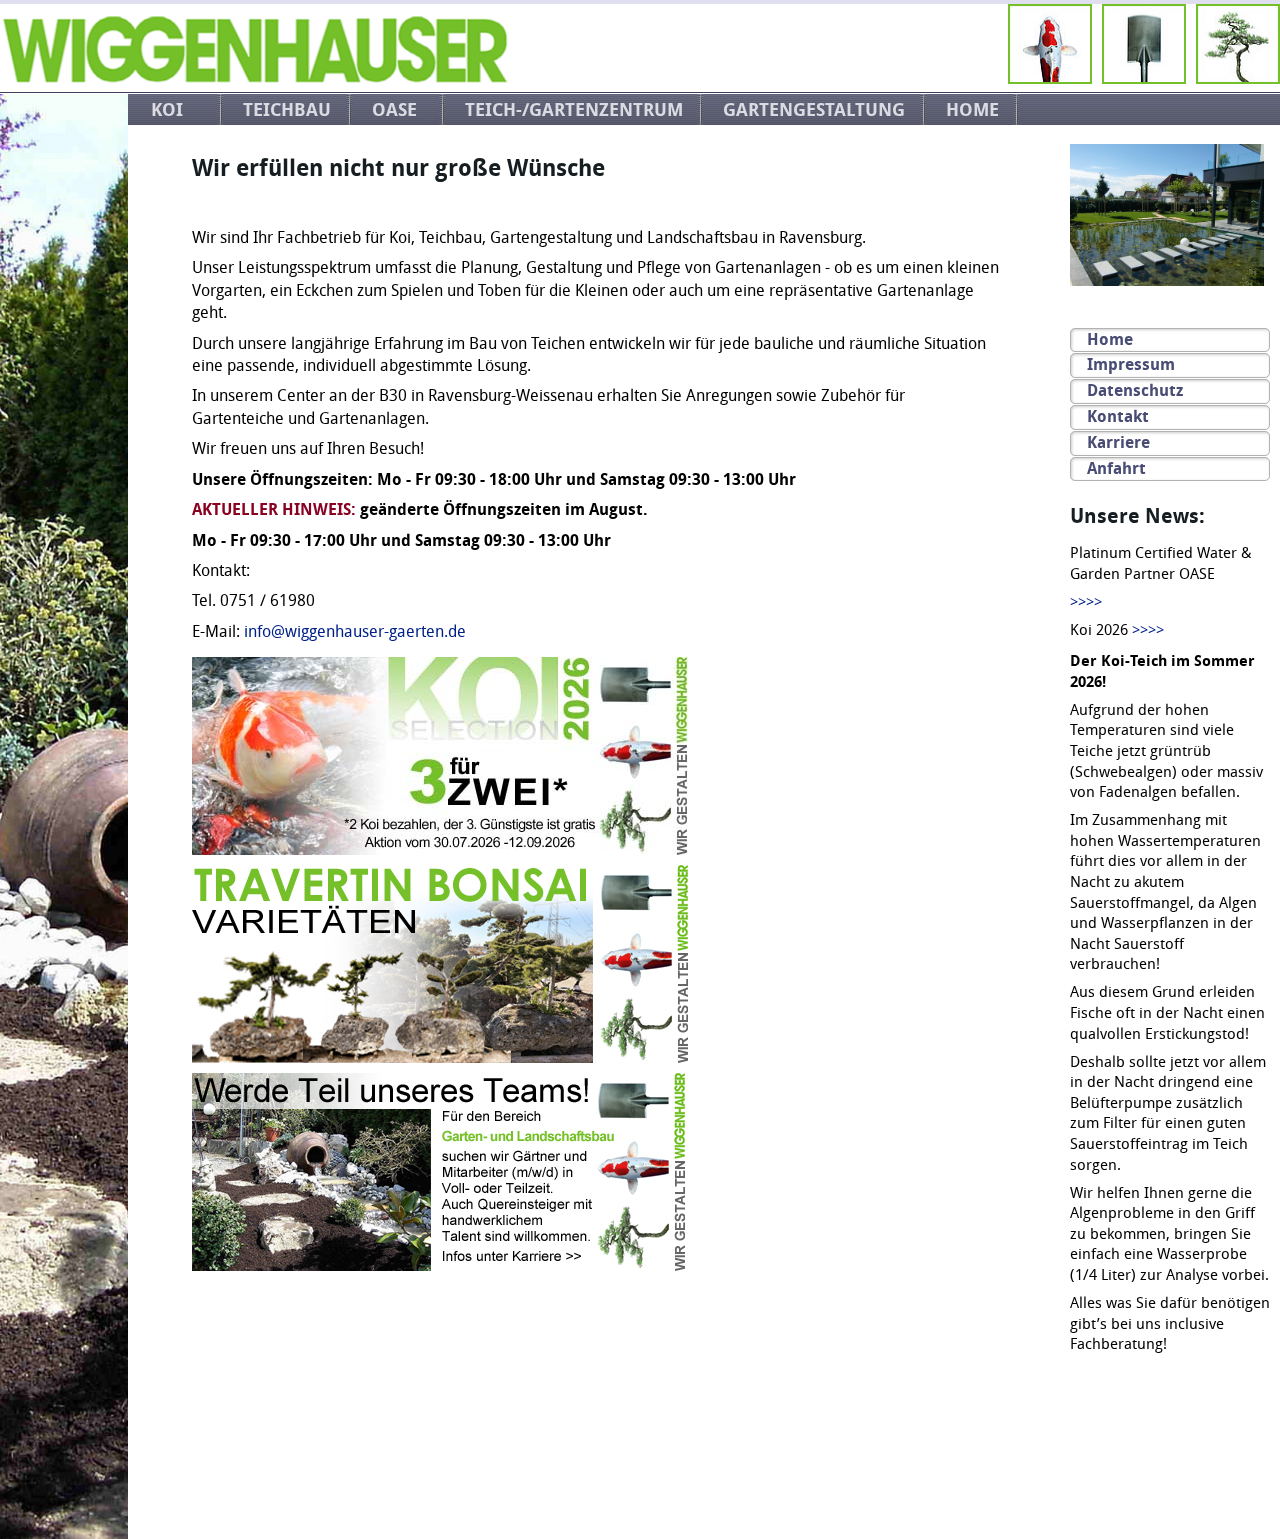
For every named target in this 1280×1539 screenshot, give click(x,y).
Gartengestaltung (814, 110)
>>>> (1086, 602)
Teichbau (287, 110)
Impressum (1131, 364)
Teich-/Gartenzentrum (574, 110)
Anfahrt (1116, 468)
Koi (167, 110)
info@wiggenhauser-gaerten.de (355, 632)
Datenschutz (1135, 390)
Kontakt (1118, 416)
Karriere (1118, 442)
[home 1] (254, 78)
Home (972, 110)
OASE (394, 110)
